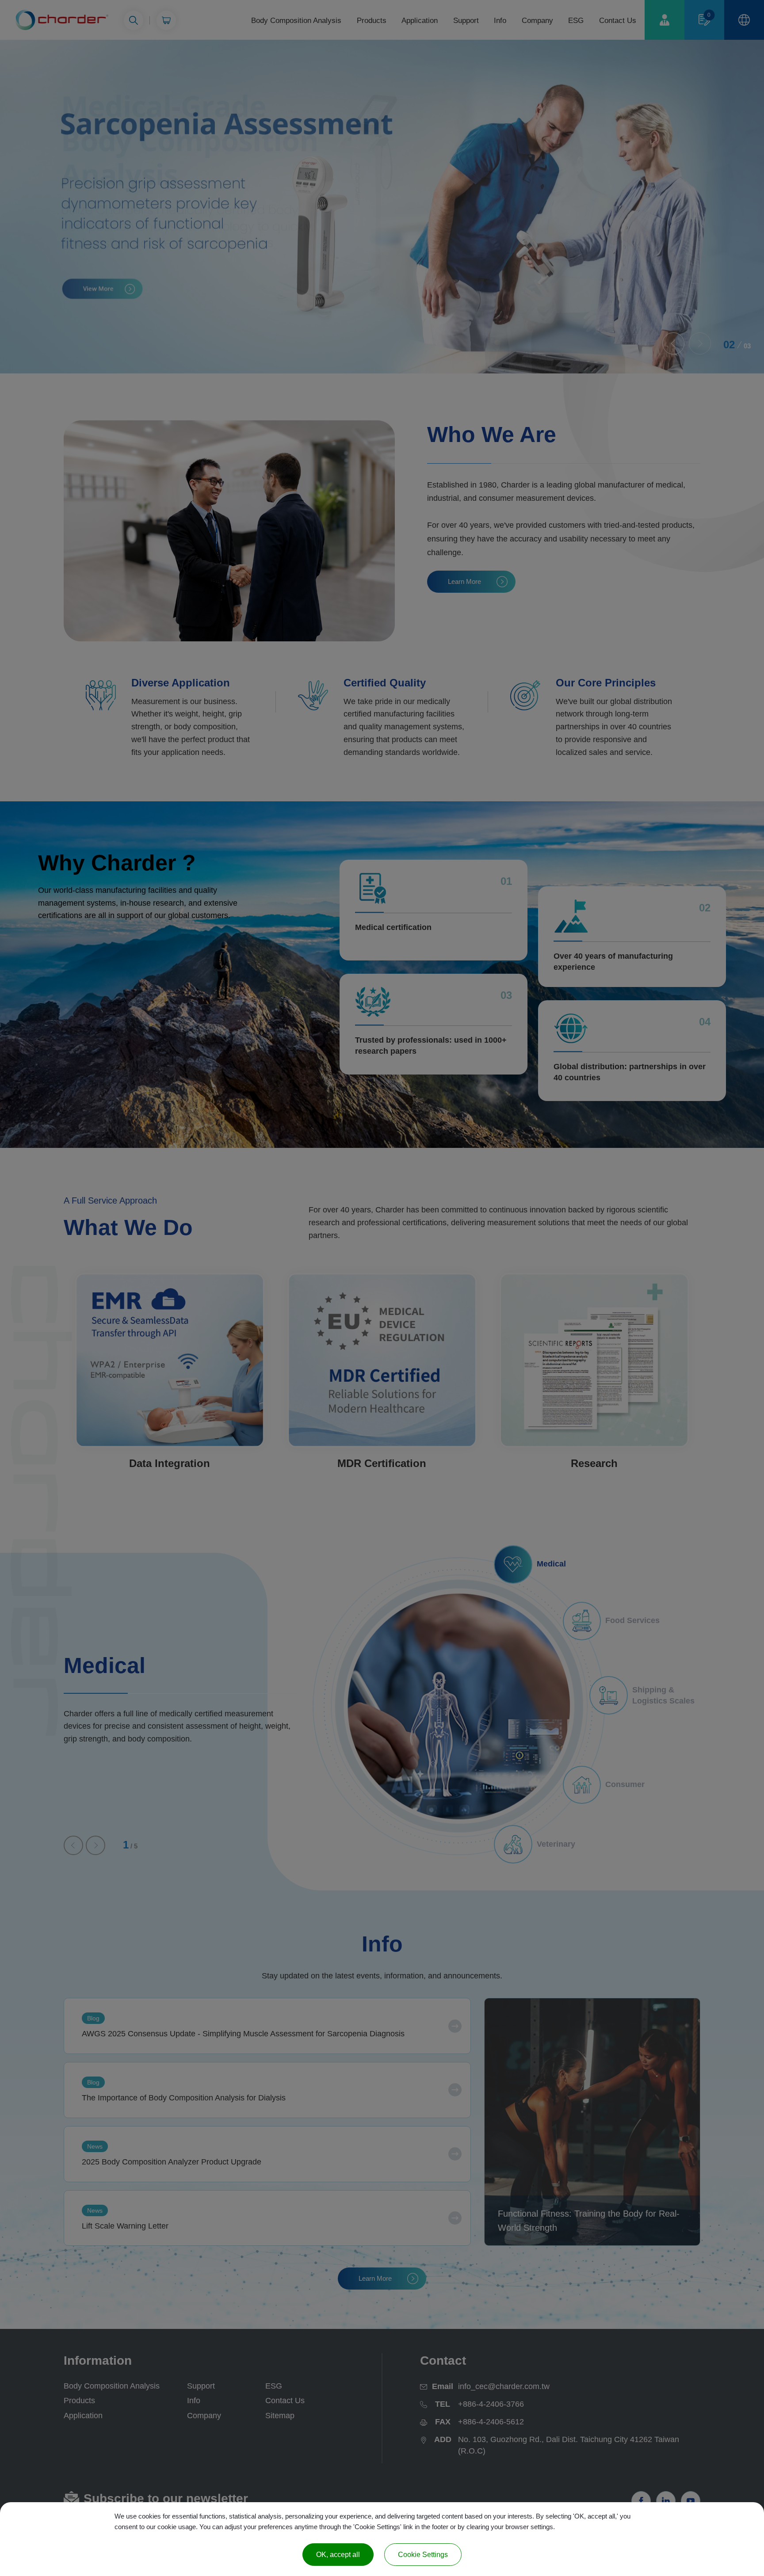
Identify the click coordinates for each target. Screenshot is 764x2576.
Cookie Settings (423, 2555)
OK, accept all (338, 2555)
